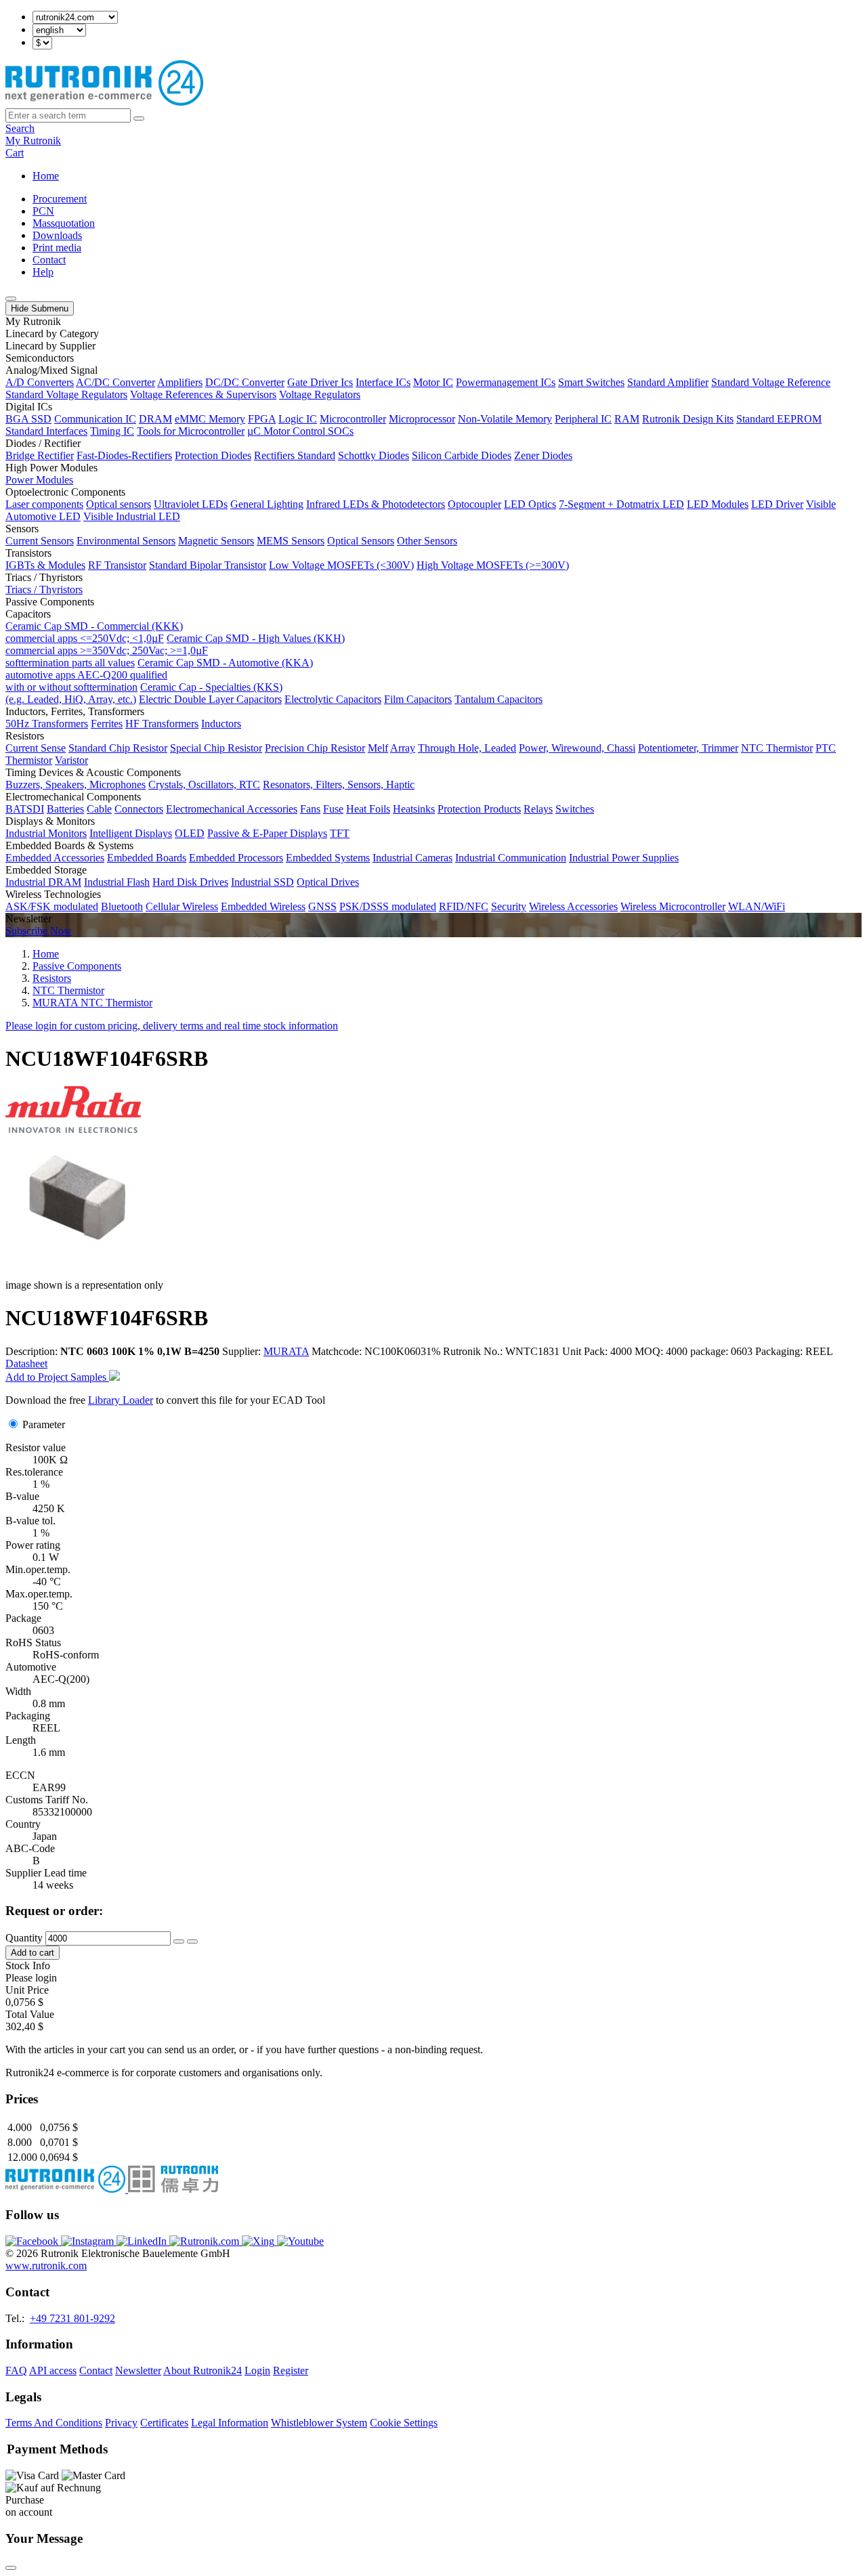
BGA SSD (28, 419)
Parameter (44, 1424)
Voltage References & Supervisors (203, 394)
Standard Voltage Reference (771, 382)
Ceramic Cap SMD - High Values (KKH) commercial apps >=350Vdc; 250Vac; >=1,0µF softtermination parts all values (175, 650)
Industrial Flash (117, 882)
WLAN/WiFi (757, 906)
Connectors (139, 809)
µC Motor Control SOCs (300, 431)
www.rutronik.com (46, 2266)
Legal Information (230, 2423)
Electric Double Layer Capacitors (210, 699)
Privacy (121, 2423)
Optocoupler (474, 504)
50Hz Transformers (47, 724)
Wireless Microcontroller (673, 906)
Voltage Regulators (320, 394)
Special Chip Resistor (216, 748)
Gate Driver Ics (320, 382)
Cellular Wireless (182, 906)
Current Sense (36, 748)
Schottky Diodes (374, 455)
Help (43, 272)
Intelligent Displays (131, 833)
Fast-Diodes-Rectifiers (124, 455)
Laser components (44, 504)
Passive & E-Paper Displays (267, 833)
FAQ (16, 2370)
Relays (538, 809)
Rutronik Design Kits (688, 419)
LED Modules (718, 504)
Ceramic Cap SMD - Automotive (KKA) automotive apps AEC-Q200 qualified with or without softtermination (159, 675)
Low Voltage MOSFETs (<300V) (341, 565)
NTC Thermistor (777, 748)
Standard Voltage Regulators (66, 394)
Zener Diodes (543, 455)
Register (291, 2370)
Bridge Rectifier (40, 455)
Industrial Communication (511, 858)
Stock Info (28, 1966)
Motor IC (433, 382)
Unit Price (27, 1990)
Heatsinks (414, 809)
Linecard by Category (52, 334)
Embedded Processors (236, 858)
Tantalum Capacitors (499, 699)
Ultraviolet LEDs (191, 504)
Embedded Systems (328, 858)
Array (403, 748)
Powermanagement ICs (506, 382)
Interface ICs (383, 382)
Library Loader (121, 1400)
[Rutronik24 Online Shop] (104, 102)
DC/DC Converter (245, 382)
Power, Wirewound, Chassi (577, 748)
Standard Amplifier (668, 382)
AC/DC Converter (115, 382)
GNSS (322, 906)
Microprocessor (422, 419)
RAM (627, 419)
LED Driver (777, 504)
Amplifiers (180, 382)
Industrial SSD (262, 882)
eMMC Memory (210, 419)
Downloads (57, 235)
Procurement (60, 199)
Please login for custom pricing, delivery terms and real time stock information (172, 1026)
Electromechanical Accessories (232, 809)
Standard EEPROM (779, 419)
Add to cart (33, 1953)
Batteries (65, 809)
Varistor (71, 760)
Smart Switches (591, 382)
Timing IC (112, 431)
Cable (99, 809)
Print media (57, 248)
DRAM (155, 419)
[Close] (11, 2568)
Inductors (221, 724)
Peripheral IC (583, 419)
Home (46, 176)
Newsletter (138, 2370)
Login (257, 2370)
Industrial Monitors (46, 833)
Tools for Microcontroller (191, 431)
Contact (49, 260)
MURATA (286, 1351)
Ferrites (107, 724)
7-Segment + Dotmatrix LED (621, 504)
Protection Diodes (213, 455)
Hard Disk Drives (190, 882)
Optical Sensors (361, 541)
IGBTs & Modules (45, 565)
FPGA (262, 419)
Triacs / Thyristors (44, 589)
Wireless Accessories (573, 906)
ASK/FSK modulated (52, 906)
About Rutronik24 (203, 2370)
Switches (575, 809)
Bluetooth (122, 906)
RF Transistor (117, 565)
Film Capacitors (418, 699)
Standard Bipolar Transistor (208, 565)
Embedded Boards (147, 858)
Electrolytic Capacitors (333, 699)
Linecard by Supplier (50, 346)
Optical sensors (119, 504)
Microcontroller (353, 419)
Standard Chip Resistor (118, 748)
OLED (190, 833)
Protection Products (479, 809)
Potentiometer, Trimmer (688, 748)
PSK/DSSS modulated (388, 906)
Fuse (333, 809)
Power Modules (39, 480)
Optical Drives (328, 882)
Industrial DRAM (43, 882)
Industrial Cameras (413, 858)
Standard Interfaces (46, 431)
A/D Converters (40, 382)
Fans (310, 809)
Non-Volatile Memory (505, 419)
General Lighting (267, 504)
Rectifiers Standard (295, 455)
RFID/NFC (464, 906)
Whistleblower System (319, 2423)
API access (53, 2370)
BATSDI (25, 809)
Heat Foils (368, 809)
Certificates (164, 2423)
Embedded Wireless (263, 906)
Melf (378, 748)
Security (509, 906)
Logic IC (298, 419)
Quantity (24, 1938)
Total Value (30, 2014)
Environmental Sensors (126, 541)
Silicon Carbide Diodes (462, 455)
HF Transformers (162, 724)
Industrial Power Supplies (624, 858)
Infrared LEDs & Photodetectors (376, 504)
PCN (43, 211)
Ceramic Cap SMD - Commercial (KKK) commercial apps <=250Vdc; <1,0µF (94, 632)
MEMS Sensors (291, 541)
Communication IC (95, 419)
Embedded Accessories (55, 858)
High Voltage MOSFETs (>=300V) (493, 565)
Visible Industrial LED (132, 516)
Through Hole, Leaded (467, 748)
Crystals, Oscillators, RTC (204, 785)
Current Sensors (40, 541)
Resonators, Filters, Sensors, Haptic (339, 785)
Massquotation (64, 223)
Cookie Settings (404, 2423)
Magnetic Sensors (216, 541)
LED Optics (530, 504)
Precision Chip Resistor (315, 748)
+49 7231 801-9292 (72, 2318)
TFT (340, 833)
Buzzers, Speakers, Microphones (76, 785)
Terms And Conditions (54, 2423)
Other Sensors (427, 541)
